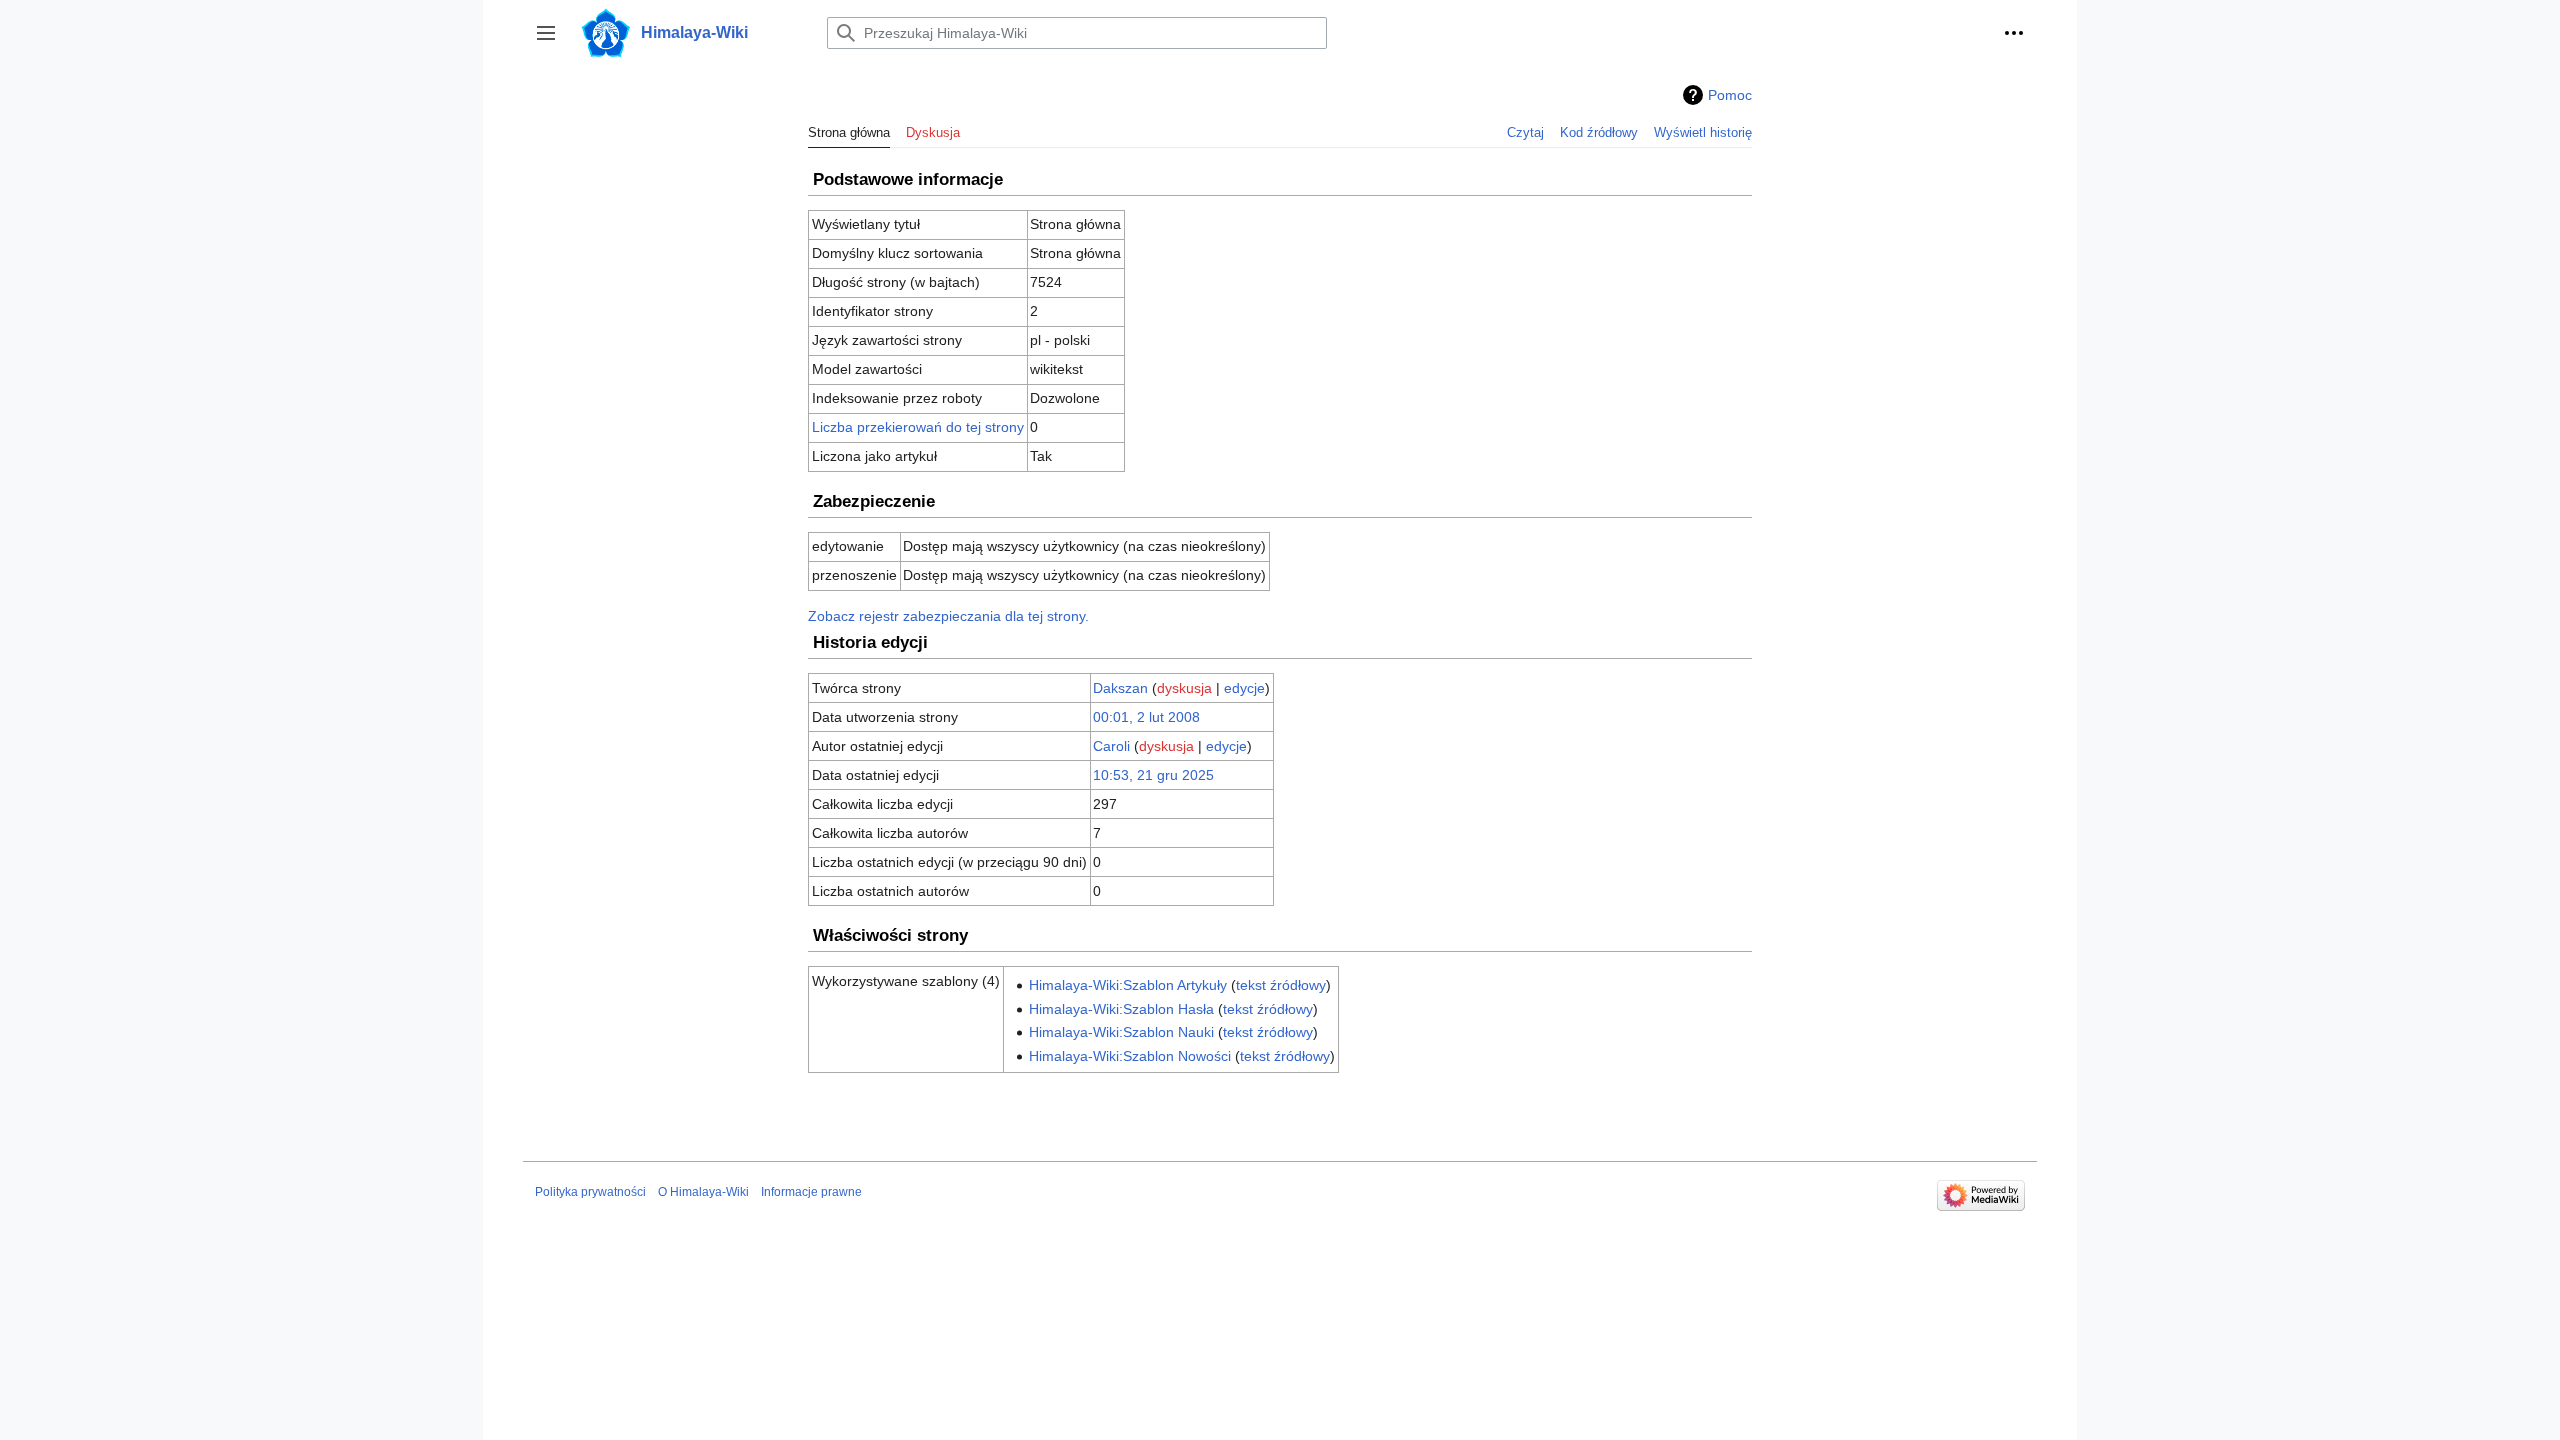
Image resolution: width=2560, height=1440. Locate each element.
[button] (546, 33)
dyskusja (1184, 688)
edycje (1244, 688)
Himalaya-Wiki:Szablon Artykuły (1128, 985)
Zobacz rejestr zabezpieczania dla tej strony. (948, 616)
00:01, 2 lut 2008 (1146, 717)
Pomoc (1730, 95)
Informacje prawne (811, 1192)
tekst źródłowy (1281, 985)
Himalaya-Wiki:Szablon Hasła (1121, 1009)
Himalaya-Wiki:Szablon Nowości (1130, 1056)
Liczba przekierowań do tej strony (918, 427)
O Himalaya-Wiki (703, 1192)
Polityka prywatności (590, 1192)
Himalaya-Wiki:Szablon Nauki (1121, 1032)
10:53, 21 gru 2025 (1153, 775)
